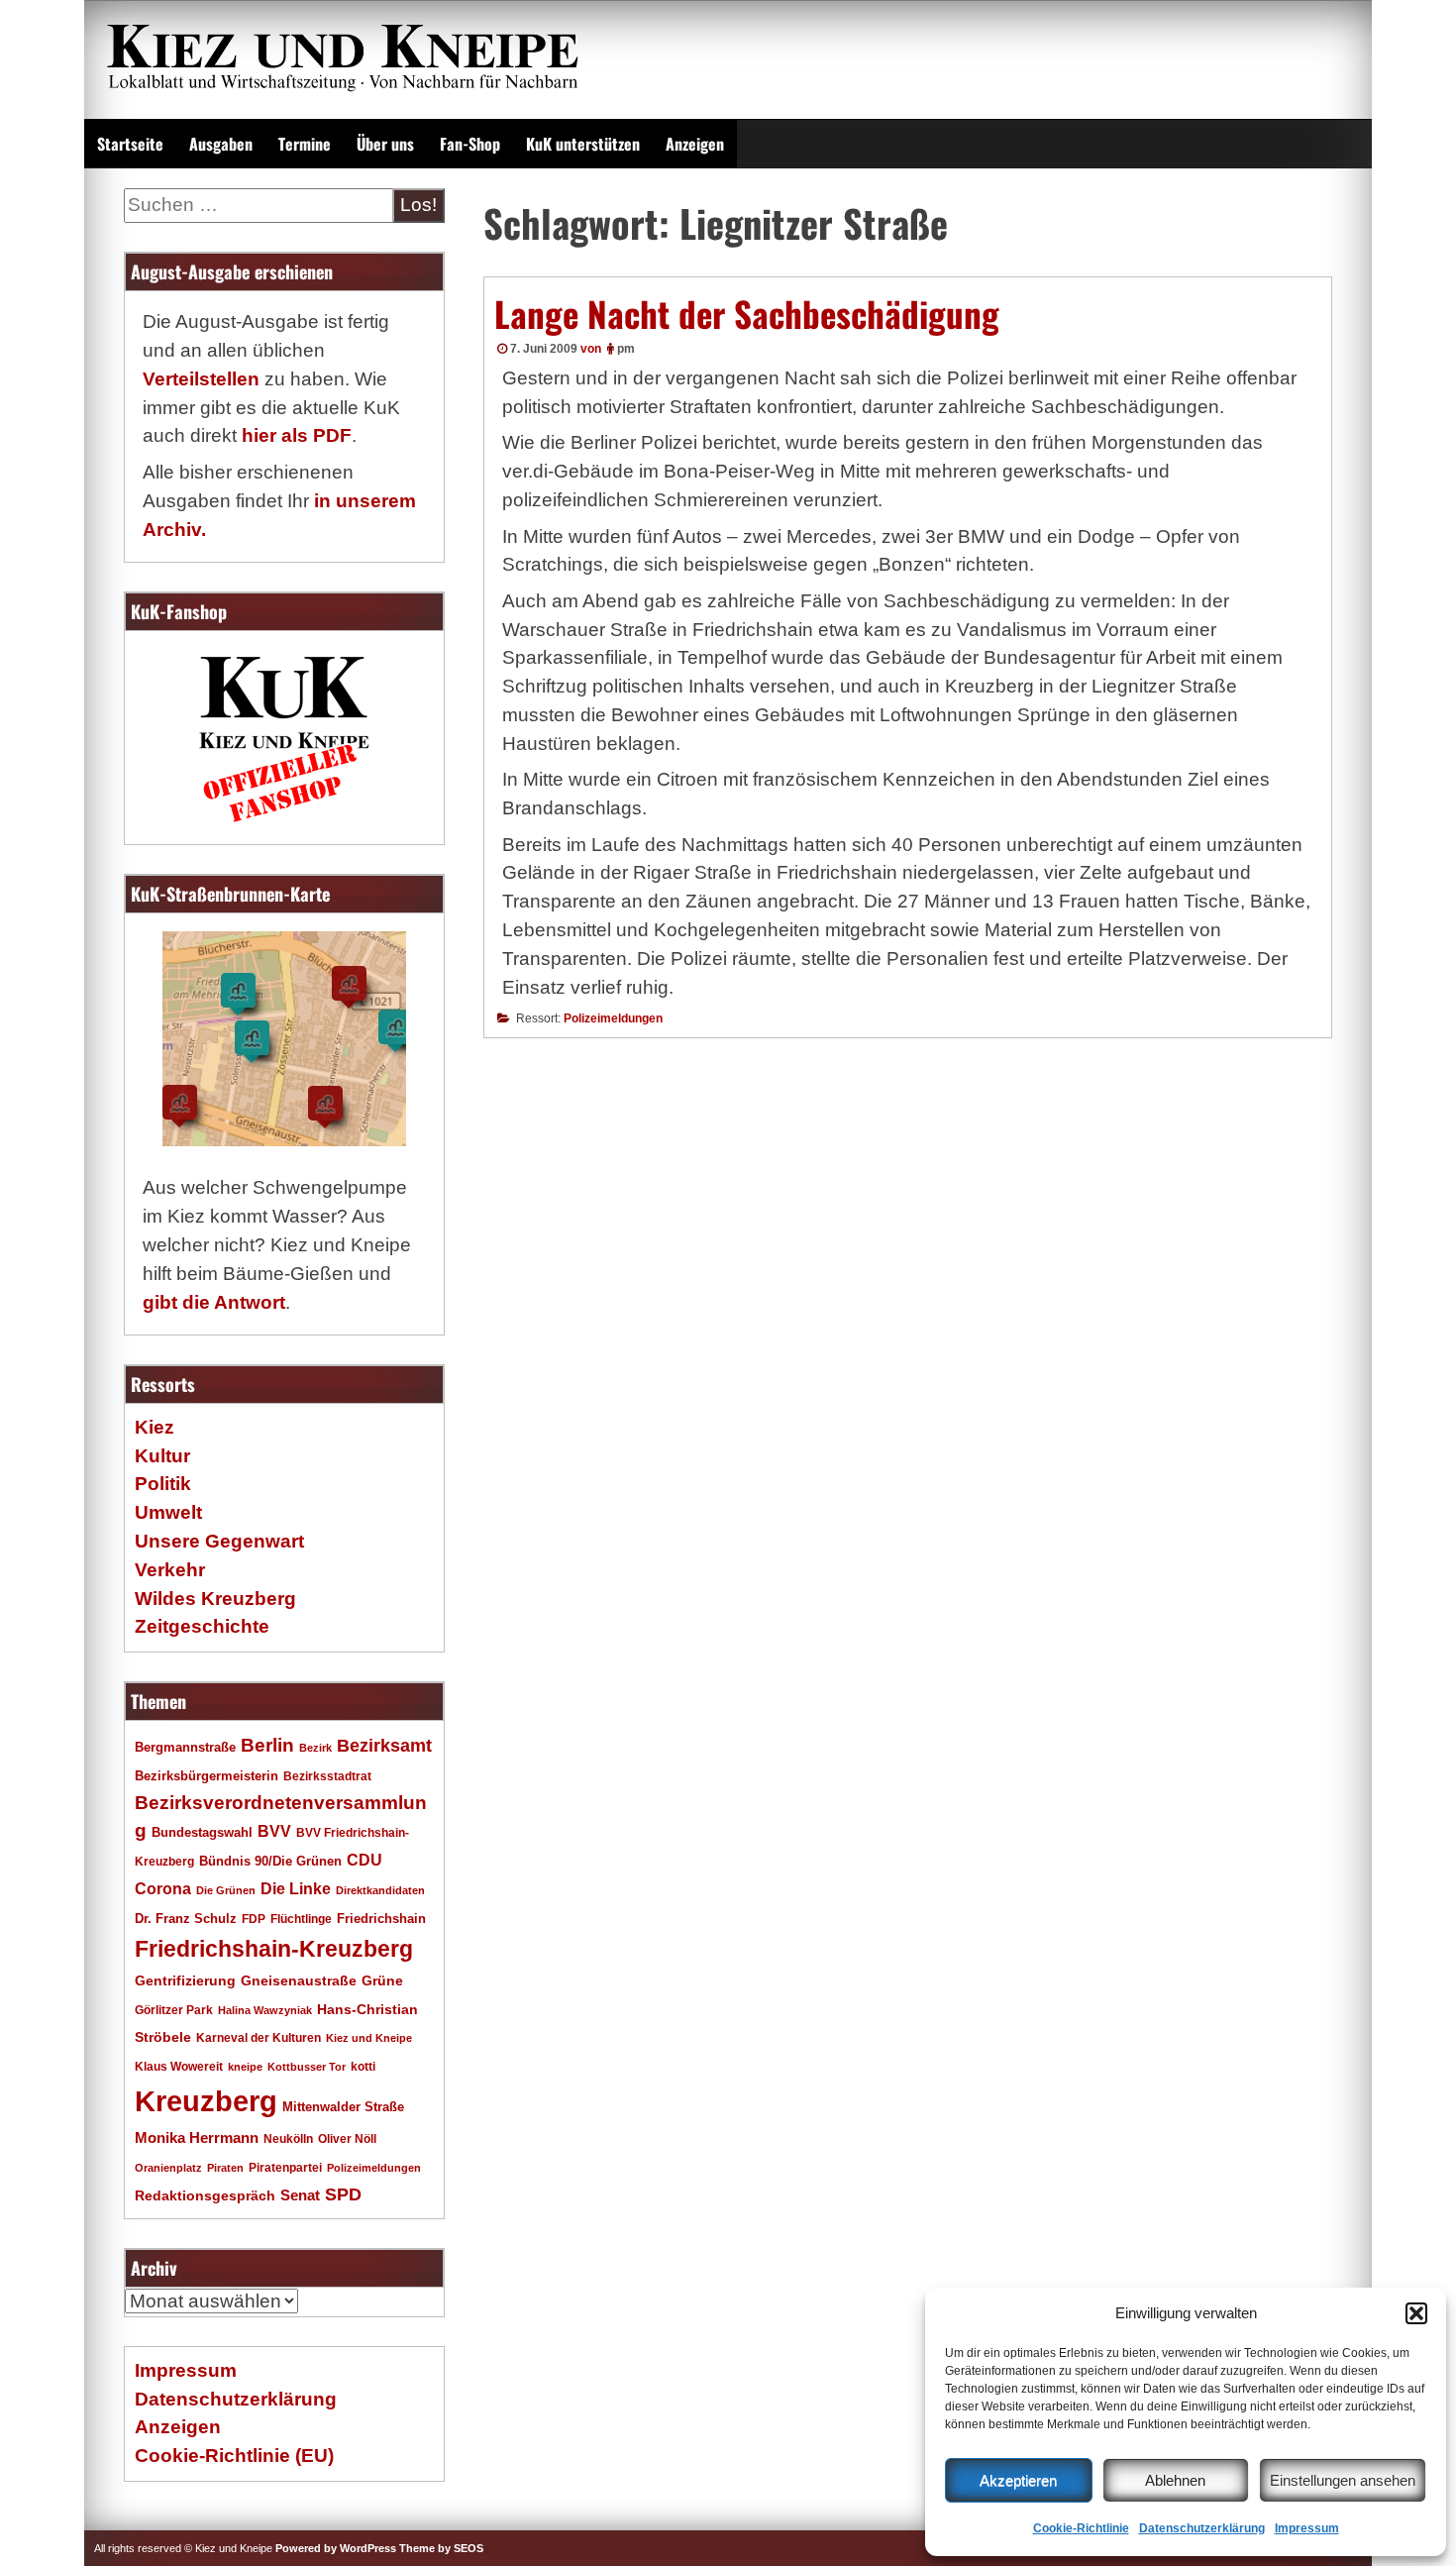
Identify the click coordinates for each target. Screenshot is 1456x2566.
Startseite (130, 144)
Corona (163, 1889)
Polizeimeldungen (613, 1018)
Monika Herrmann (197, 2138)
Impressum (1307, 2528)
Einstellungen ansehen (1343, 2480)
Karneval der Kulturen (259, 2037)
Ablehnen (1175, 2480)
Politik (163, 1484)
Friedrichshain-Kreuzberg (274, 1949)
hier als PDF (297, 435)
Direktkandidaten (380, 1890)
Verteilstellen (201, 379)
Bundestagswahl (202, 1833)
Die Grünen (226, 1890)
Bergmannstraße (185, 1748)
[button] (1416, 2313)
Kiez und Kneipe (369, 2038)
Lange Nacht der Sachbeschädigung (747, 313)
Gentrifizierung (185, 1980)
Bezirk (315, 1748)
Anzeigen (695, 144)
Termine (305, 144)
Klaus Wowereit (179, 2067)
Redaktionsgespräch (205, 2196)
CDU (364, 1860)
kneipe (245, 2067)
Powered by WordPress (336, 2548)
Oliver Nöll (347, 2139)
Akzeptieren (1018, 2480)
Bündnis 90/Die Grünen (270, 1862)
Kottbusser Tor (307, 2067)
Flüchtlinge (301, 1919)
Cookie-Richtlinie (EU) (234, 2456)
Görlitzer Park (174, 2010)
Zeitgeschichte (202, 1626)
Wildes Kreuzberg (215, 1599)
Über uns (385, 144)
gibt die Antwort (214, 1302)
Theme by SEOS (441, 2548)
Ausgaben (221, 144)
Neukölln (288, 2139)
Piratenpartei (285, 2168)
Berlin (267, 1745)
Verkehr (170, 1570)
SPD (343, 2194)
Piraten (225, 2168)
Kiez (155, 1427)
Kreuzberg (206, 2101)
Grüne (382, 1980)
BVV (274, 1831)
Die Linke (296, 1889)
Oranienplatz (168, 2168)
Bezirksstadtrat (327, 1776)
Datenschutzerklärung (1202, 2528)
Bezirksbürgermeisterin (207, 1776)
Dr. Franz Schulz (186, 1919)
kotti (363, 2066)
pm (626, 349)
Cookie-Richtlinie (1081, 2528)
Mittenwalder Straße (343, 2107)
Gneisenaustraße (299, 1980)
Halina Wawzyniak (265, 2010)
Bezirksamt (384, 1746)
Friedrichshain (381, 1919)
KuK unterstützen (583, 144)
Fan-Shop (470, 144)
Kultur (162, 1456)
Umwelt (168, 1512)
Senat (300, 2195)
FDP (254, 1919)
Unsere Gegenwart (219, 1541)
